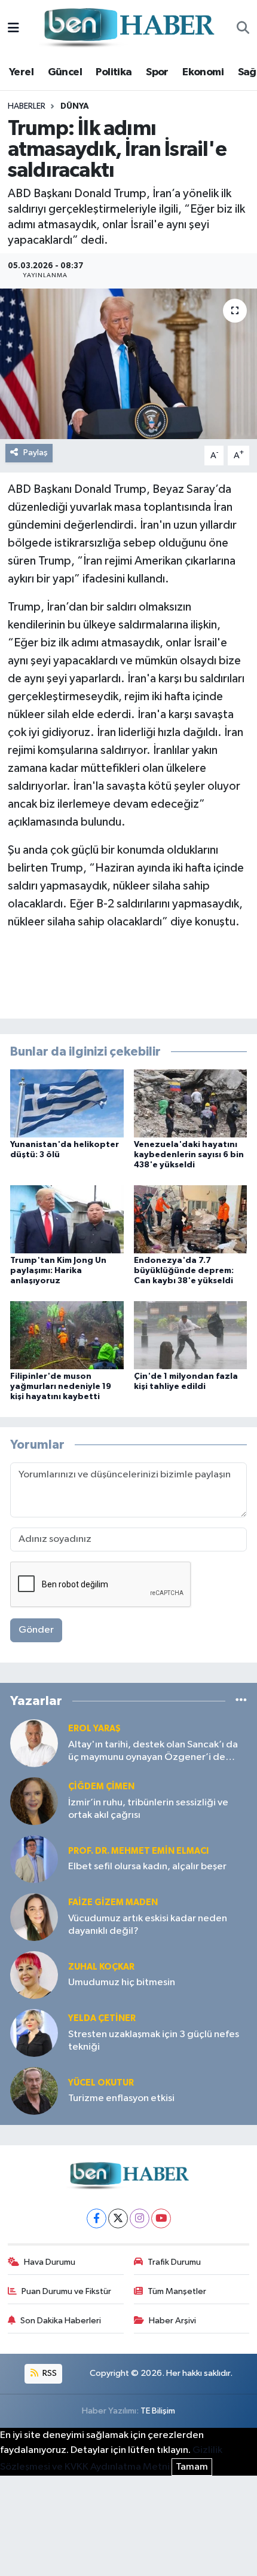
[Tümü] (241, 1701)
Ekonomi (203, 72)
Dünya (75, 106)
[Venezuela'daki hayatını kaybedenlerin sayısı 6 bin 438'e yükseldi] (191, 1103)
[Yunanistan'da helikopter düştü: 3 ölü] (67, 1103)
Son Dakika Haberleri (61, 2321)
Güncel (65, 72)
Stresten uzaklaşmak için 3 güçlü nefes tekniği (154, 2041)
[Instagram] (140, 2218)
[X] (118, 2218)
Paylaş (36, 453)
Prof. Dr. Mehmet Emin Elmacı (138, 1851)
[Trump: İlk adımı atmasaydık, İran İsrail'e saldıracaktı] (128, 364)
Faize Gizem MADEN (113, 1902)
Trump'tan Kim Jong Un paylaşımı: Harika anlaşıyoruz (58, 1271)
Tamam (192, 2467)
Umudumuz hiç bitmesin (122, 1982)
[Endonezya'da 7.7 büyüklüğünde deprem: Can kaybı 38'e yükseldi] (191, 1219)
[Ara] (243, 29)
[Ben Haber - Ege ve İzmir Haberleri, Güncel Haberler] (128, 28)
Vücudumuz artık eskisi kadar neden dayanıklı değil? (148, 1925)
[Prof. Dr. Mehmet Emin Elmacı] (34, 1859)
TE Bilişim (158, 2411)
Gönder (36, 1630)
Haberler (27, 106)
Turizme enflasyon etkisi (121, 2098)
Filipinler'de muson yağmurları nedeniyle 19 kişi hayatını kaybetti (61, 1387)
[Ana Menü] (13, 28)
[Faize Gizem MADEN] (34, 1917)
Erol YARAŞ (94, 1729)
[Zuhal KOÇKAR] (34, 1975)
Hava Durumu (50, 2262)
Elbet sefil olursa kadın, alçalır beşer (147, 1867)
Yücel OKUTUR (101, 2083)
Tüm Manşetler (177, 2291)
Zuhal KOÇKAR (101, 1967)
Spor (157, 72)
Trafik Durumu (174, 2262)
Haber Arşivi (172, 2321)
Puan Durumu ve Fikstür (66, 2291)
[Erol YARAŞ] (34, 1743)
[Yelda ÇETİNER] (34, 2033)
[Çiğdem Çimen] (34, 1801)
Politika (114, 72)
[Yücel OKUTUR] (34, 2091)
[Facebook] (97, 2218)
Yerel (21, 72)
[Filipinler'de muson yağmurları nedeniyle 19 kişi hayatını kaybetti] (67, 1335)
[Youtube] (161, 2218)
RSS (49, 2373)
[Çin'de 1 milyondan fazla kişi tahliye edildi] (191, 1335)
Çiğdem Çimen (101, 1787)
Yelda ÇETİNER (102, 2018)
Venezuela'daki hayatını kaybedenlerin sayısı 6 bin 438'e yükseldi (189, 1155)
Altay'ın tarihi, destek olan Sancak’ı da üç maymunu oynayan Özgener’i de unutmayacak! (153, 1752)
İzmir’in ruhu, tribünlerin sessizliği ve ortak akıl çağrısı (148, 1809)
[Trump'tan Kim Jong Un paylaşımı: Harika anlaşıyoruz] (67, 1219)
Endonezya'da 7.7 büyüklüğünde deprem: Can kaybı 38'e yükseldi (184, 1271)
